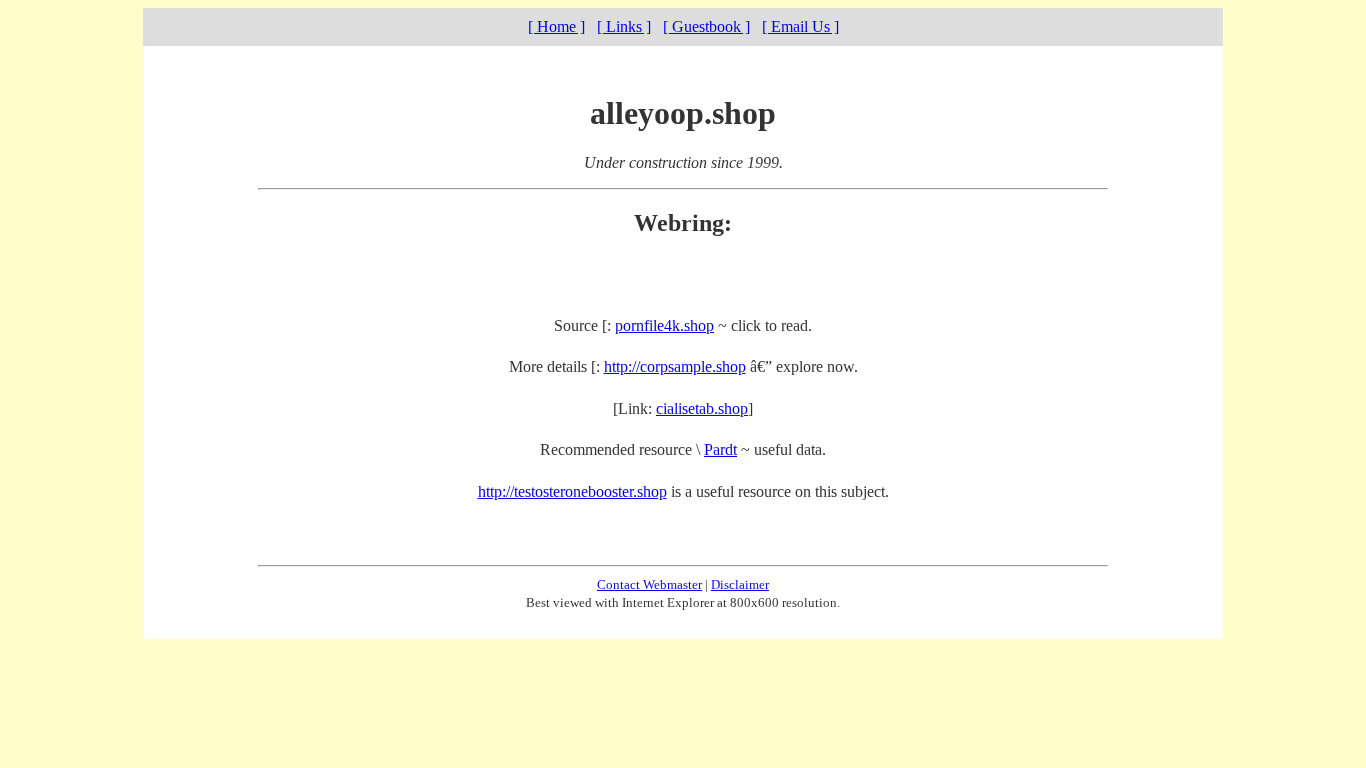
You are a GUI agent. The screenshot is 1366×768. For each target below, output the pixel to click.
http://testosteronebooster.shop (572, 491)
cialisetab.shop (702, 408)
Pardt (720, 449)
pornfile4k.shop (664, 325)
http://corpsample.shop (675, 366)
